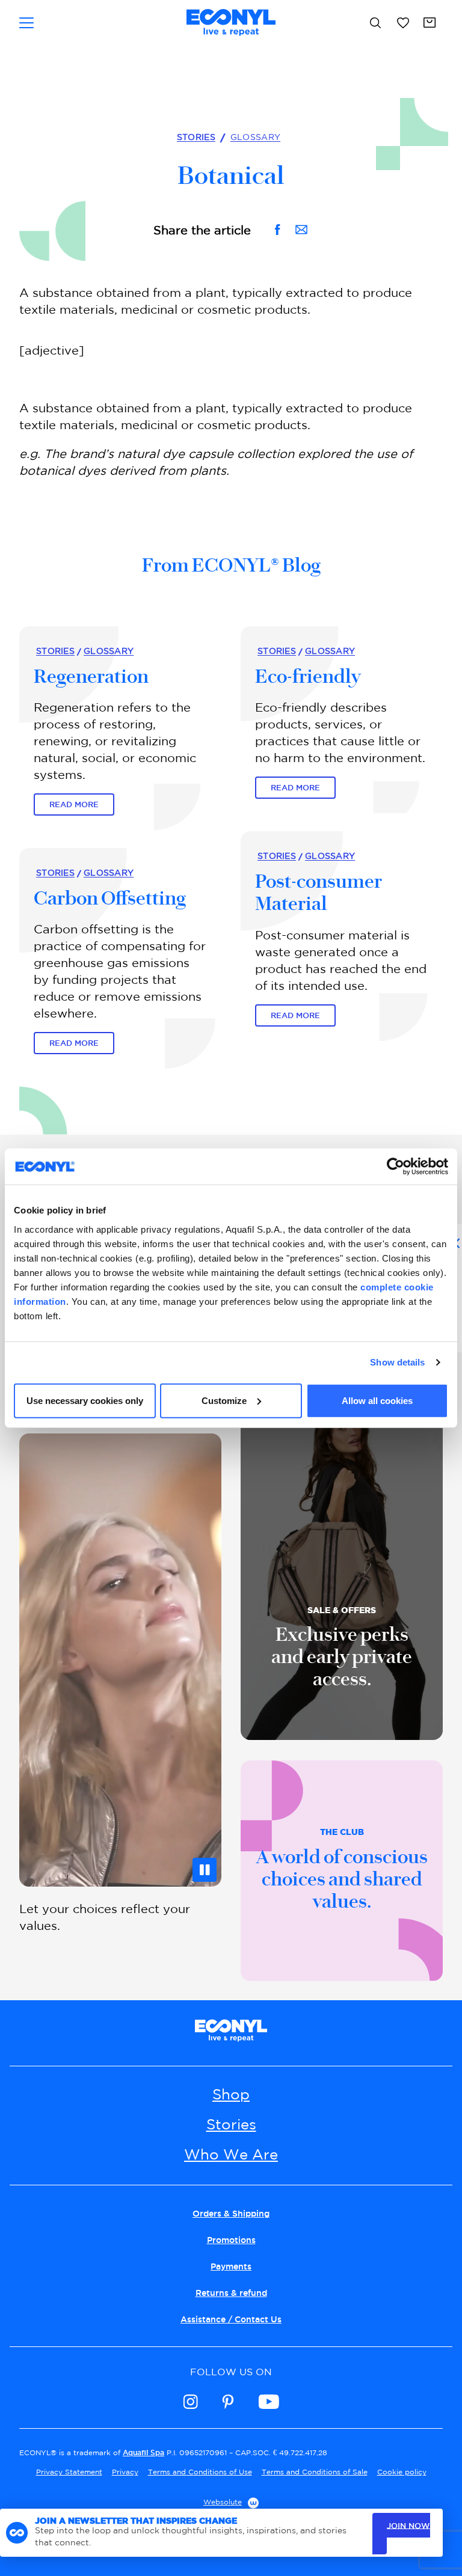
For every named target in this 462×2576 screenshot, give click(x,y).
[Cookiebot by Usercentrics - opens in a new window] (396, 1167)
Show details (397, 1362)
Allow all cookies (377, 1400)
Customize (224, 1400)
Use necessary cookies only (85, 1400)
